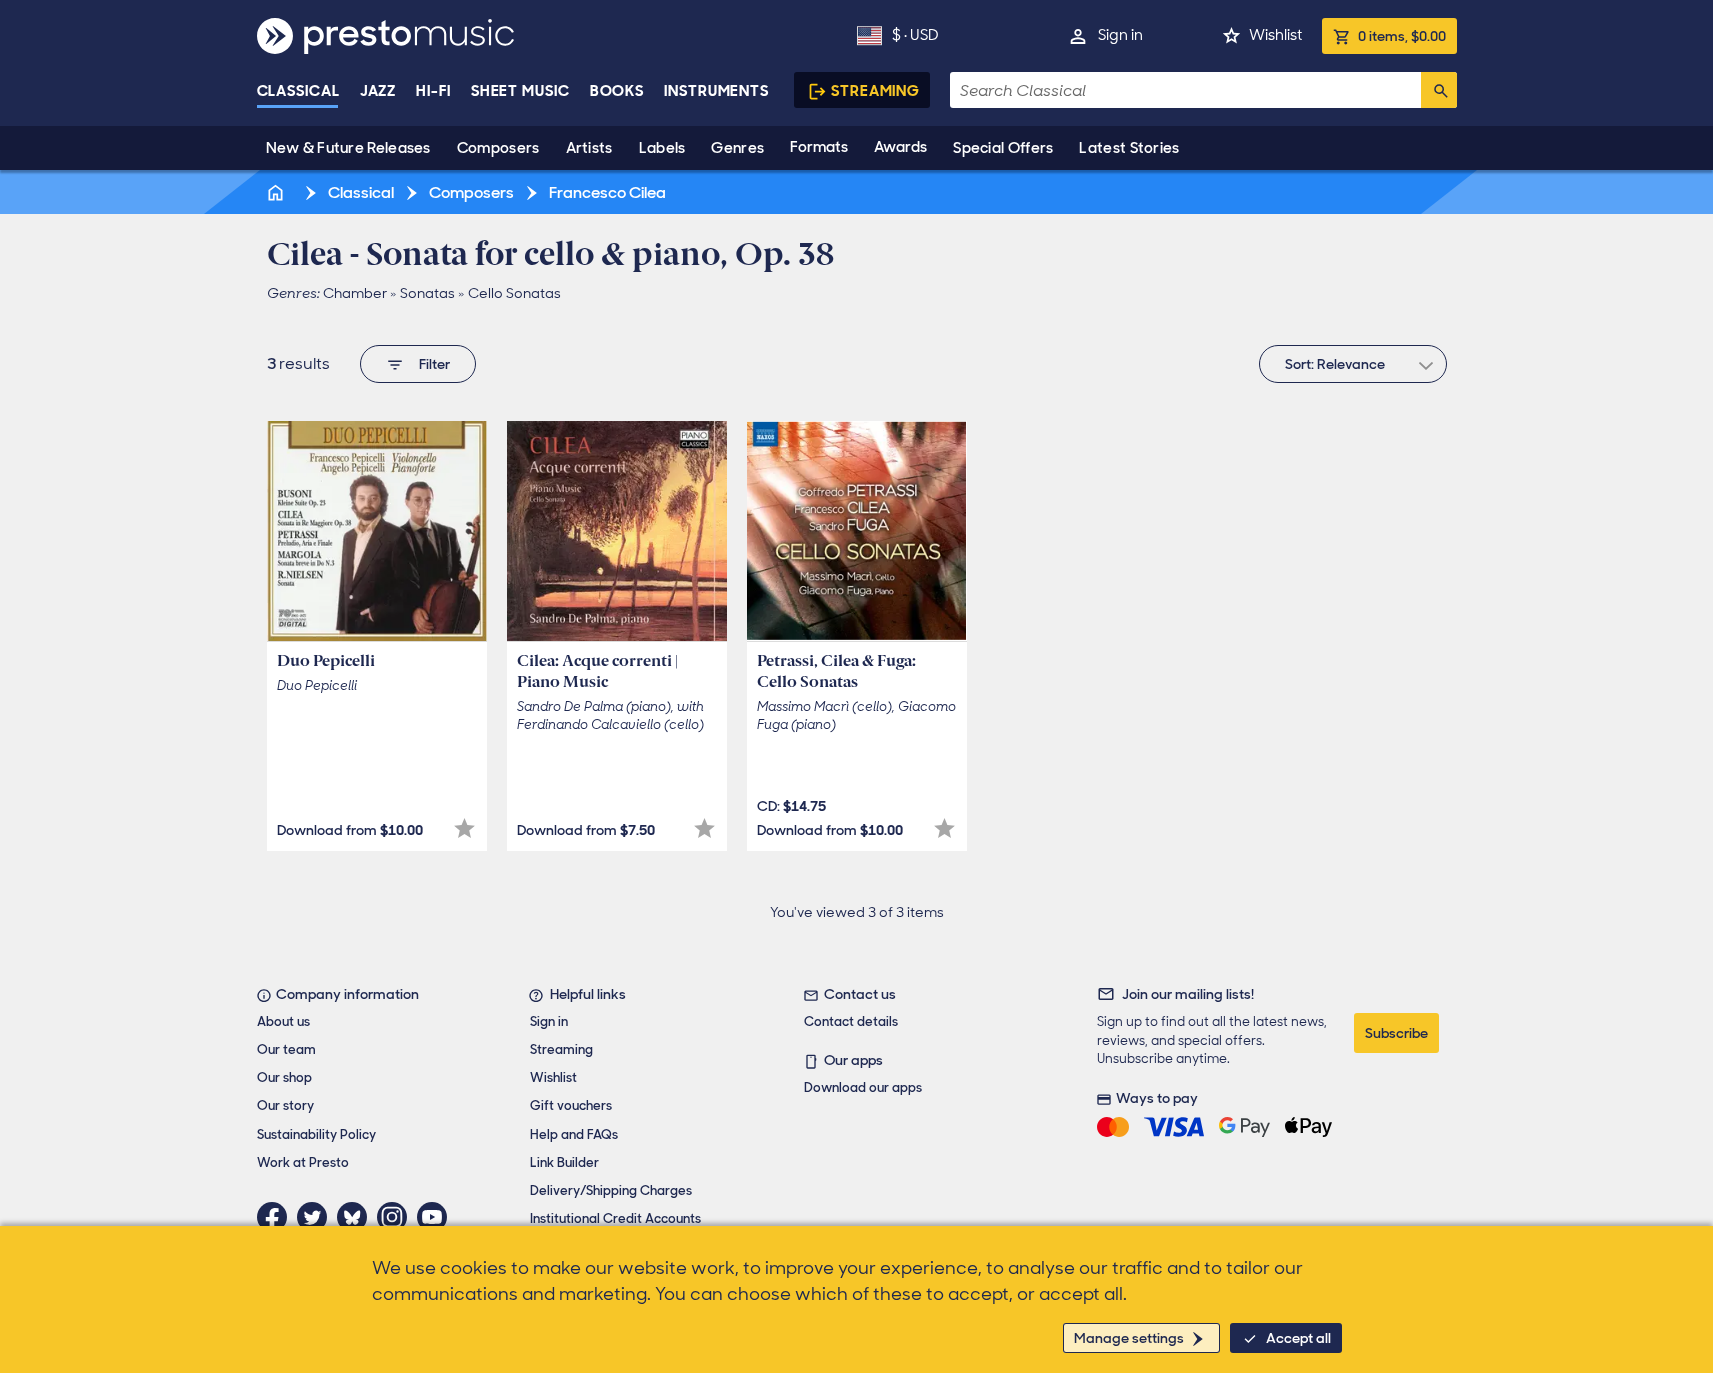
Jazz (378, 91)
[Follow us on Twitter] (317, 1217)
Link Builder (564, 1162)
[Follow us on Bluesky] (357, 1217)
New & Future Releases (348, 148)
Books (617, 91)
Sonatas (427, 293)
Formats (819, 147)
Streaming (875, 91)
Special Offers (1003, 148)
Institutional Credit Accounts (615, 1218)
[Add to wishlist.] (464, 828)
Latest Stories (1129, 148)
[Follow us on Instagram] (397, 1217)
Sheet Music (520, 91)
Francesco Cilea (606, 192)
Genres (737, 148)
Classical (298, 91)
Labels (662, 148)
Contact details (851, 1021)
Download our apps (863, 1087)
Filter (434, 364)
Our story (285, 1105)
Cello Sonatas (514, 293)
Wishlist (1275, 35)
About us (283, 1021)
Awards (900, 147)
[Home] (278, 192)
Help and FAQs (574, 1134)
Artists (589, 148)
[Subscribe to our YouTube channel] (437, 1217)
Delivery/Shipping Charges (611, 1190)
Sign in (1120, 35)
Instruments (716, 91)
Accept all (1298, 1338)
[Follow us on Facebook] (277, 1217)
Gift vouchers (571, 1105)
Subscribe (1396, 1033)
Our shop (284, 1077)
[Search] (1439, 90)
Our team (286, 1049)
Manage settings (1129, 1338)
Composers (498, 148)
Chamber (355, 293)
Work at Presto (303, 1162)
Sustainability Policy (316, 1134)
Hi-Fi (433, 91)
